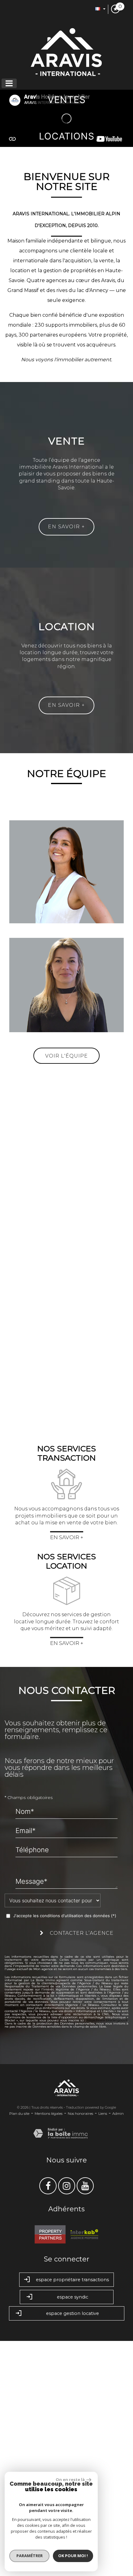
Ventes (67, 100)
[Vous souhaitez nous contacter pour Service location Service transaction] (53, 2136)
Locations (67, 136)
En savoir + (66, 527)
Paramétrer (30, 2556)
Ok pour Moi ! (73, 2556)
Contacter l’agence (81, 2168)
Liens (103, 2349)
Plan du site (19, 2349)
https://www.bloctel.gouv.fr (107, 2255)
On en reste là (70, 2479)
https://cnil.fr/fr (15, 2243)
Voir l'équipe (66, 1291)
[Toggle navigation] (9, 83)
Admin (118, 2349)
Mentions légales (49, 2349)
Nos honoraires (80, 2349)
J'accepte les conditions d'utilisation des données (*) (65, 2151)
